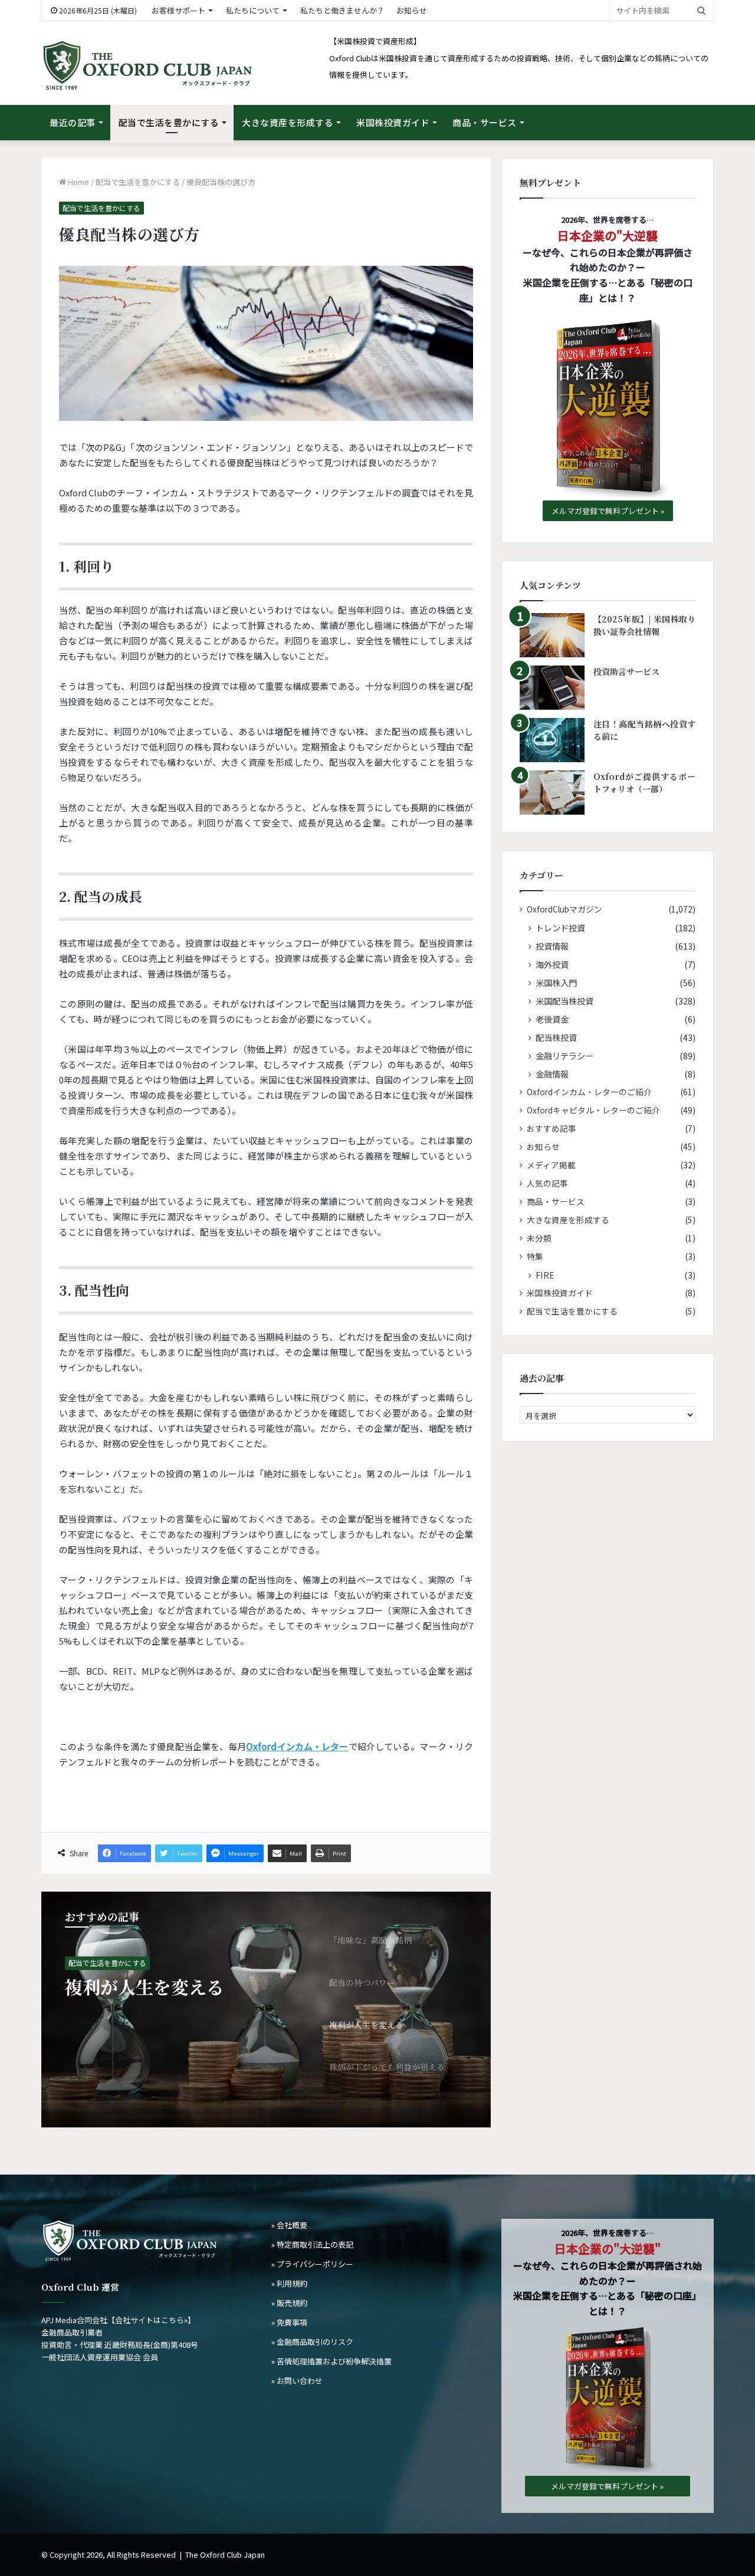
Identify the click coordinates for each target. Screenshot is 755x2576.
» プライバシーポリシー (312, 2264)
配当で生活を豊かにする (169, 122)
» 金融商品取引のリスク (312, 2342)
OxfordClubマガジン (564, 909)
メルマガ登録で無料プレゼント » (608, 511)
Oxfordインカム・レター (297, 1746)
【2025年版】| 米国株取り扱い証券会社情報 (644, 625)
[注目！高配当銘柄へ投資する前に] (552, 740)
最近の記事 (73, 122)
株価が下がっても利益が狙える (186, 1997)
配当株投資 (556, 1037)
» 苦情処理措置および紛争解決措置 (331, 2361)
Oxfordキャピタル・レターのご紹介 (593, 1110)
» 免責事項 (289, 2322)
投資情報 (552, 946)
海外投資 (552, 964)
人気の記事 (547, 1183)
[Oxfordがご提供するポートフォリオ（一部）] (552, 793)
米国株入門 (556, 982)
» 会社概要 (289, 2225)
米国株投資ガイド (393, 122)
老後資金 (552, 1019)
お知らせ (412, 10)
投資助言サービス (626, 671)
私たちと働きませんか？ (342, 10)
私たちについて (253, 10)
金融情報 (552, 1074)
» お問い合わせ (297, 2381)
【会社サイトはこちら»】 (151, 2320)
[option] (266, 2010)
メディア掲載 (551, 1165)
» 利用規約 (289, 2283)
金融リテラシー (564, 1055)
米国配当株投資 (564, 1001)
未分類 (539, 1238)
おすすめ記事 (552, 1128)
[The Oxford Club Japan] (147, 66)
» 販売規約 (289, 2303)
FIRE (545, 1275)
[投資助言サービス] (552, 688)
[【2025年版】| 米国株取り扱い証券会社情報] (552, 635)
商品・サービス (485, 122)
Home (78, 182)
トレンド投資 (560, 928)
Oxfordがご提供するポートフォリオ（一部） (644, 783)
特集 (535, 1256)
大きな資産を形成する (288, 122)
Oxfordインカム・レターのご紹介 (589, 1092)
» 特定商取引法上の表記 (312, 2244)
